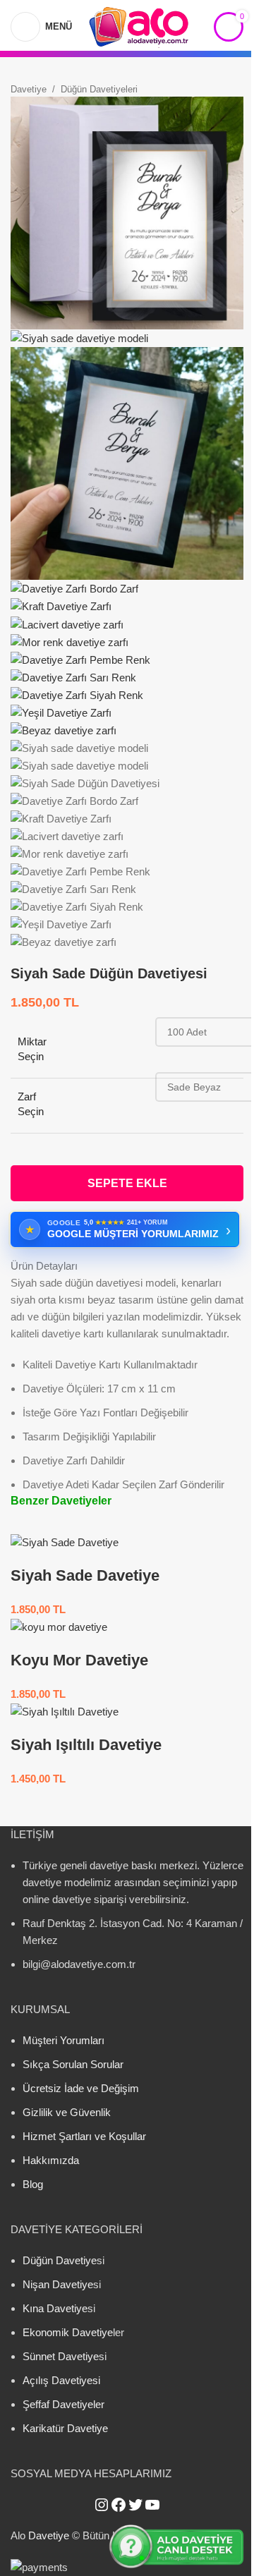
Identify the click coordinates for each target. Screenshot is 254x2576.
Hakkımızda (51, 2160)
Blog (33, 2184)
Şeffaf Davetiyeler (64, 2404)
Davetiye (29, 89)
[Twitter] (135, 2505)
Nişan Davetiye (58, 2284)
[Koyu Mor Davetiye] (59, 1626)
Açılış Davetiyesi (61, 2380)
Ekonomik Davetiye (68, 2332)
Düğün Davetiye (60, 2260)
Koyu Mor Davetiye (79, 1660)
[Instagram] (102, 2505)
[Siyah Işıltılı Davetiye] (65, 1711)
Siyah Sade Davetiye (85, 1575)
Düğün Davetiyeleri (99, 89)
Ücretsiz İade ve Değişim (81, 2088)
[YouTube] (152, 2505)
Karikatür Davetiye (65, 2428)
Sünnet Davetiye (61, 2356)
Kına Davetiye (55, 2308)
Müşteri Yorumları (64, 2040)
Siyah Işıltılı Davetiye (86, 1745)
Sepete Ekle (127, 1183)
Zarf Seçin (31, 1104)
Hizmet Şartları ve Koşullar (84, 2136)
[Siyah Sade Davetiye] (65, 1542)
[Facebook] (119, 2505)
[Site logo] (139, 25)
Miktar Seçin (32, 1049)
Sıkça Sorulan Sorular (73, 2064)
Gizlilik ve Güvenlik (67, 2112)
